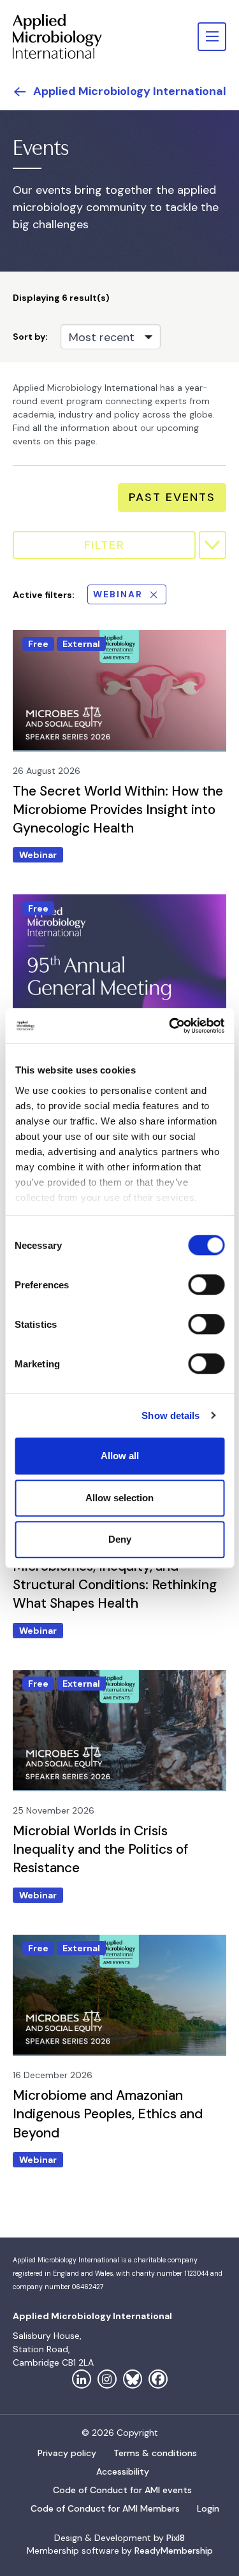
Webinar (118, 594)
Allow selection (119, 1498)
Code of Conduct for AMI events (122, 2490)
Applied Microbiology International (130, 91)
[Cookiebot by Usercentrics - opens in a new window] (170, 1026)
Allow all (120, 1456)
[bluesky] (133, 2379)
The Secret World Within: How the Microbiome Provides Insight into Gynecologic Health (118, 810)
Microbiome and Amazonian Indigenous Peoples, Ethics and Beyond (108, 2114)
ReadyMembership (174, 2551)
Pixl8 (176, 2538)
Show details (170, 1415)
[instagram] (107, 2379)
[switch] (206, 1284)
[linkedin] (82, 2379)
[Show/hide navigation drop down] (212, 37)
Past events (172, 497)
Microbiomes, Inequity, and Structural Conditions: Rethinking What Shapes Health (115, 1585)
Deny (120, 1539)
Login (208, 2508)
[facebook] (158, 2379)
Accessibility (123, 2471)
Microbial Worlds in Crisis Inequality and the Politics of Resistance (100, 1849)
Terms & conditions (155, 2453)
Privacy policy (67, 2453)
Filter (105, 545)
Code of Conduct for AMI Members (105, 2508)
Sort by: (30, 337)
